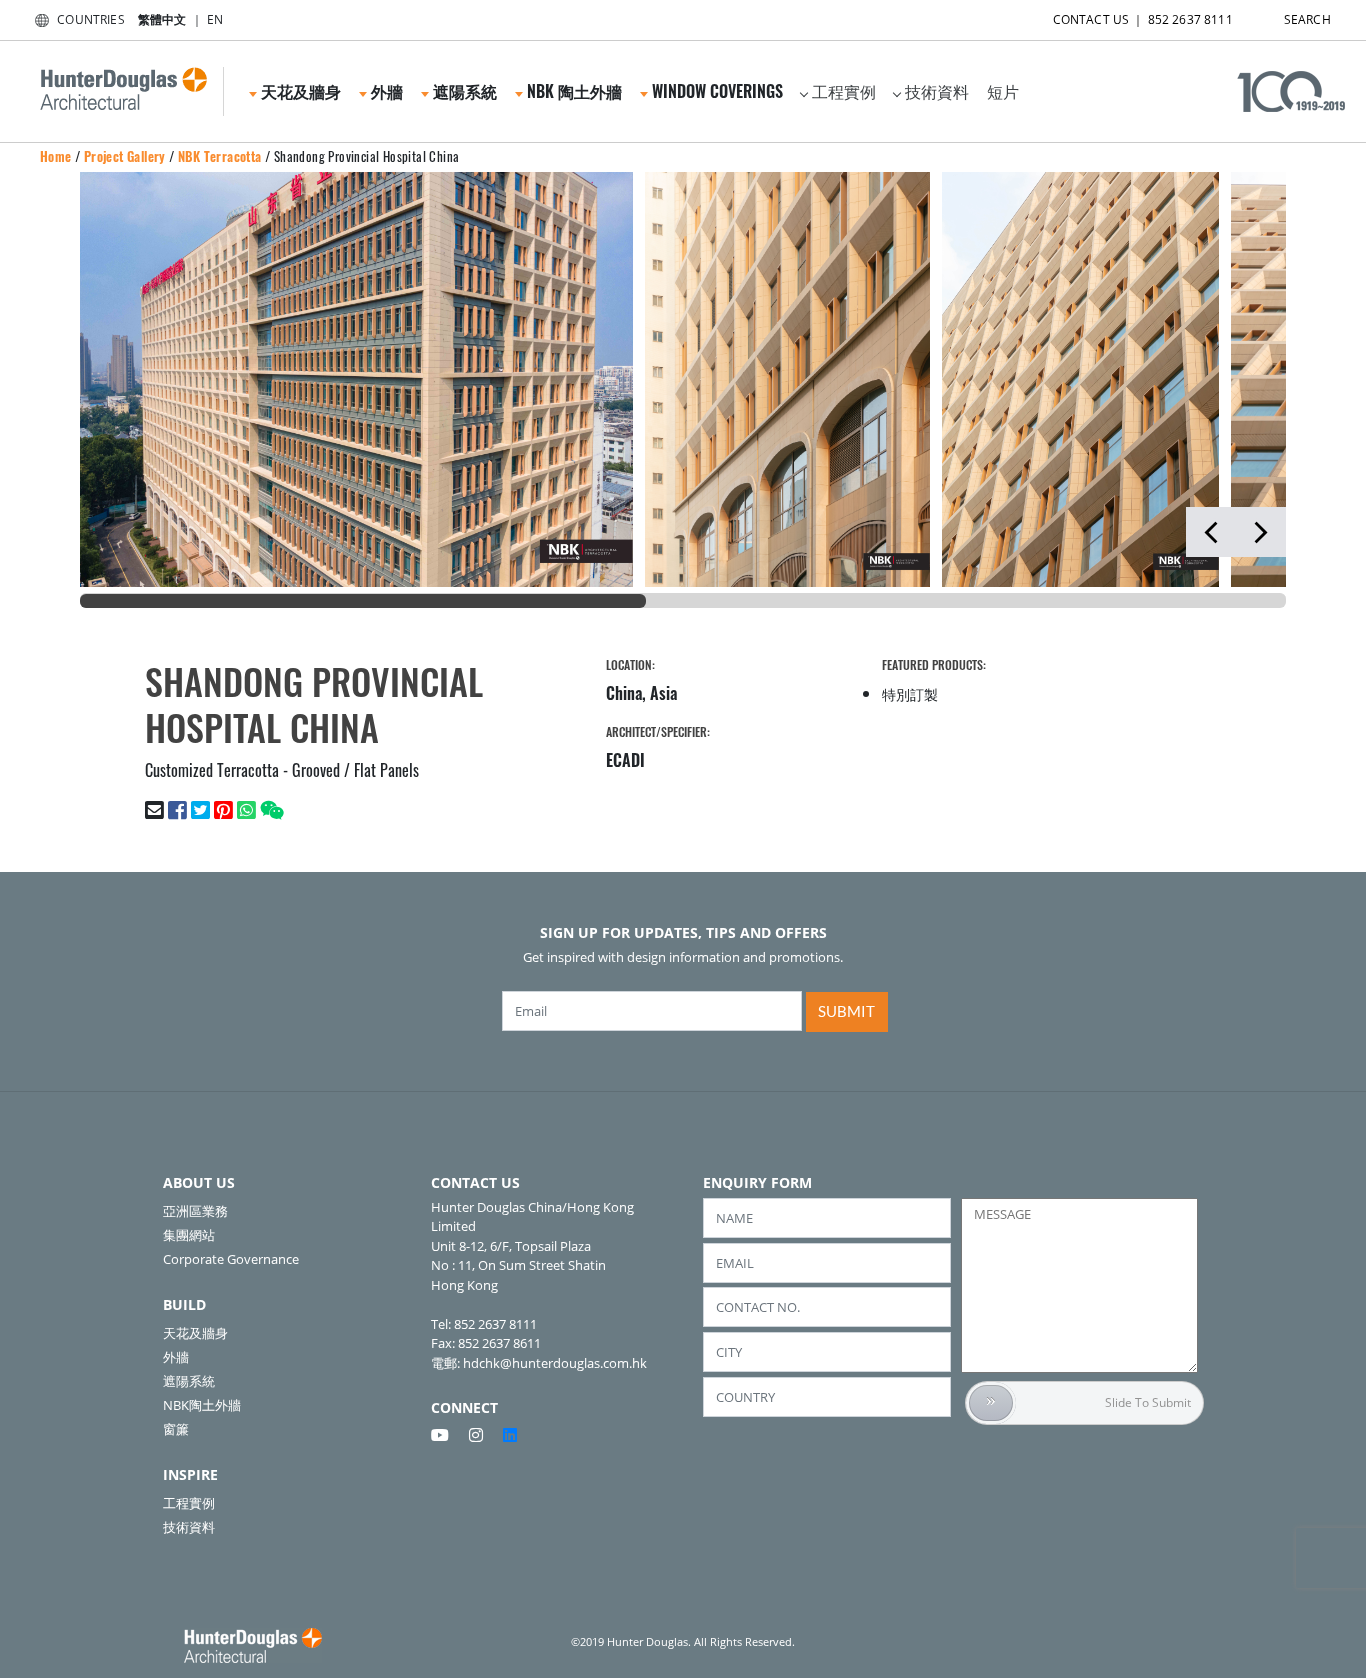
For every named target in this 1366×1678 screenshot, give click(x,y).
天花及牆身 (195, 1333)
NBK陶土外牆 (202, 1405)
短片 (1003, 91)
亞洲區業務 (195, 1211)
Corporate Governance (231, 1259)
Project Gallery (125, 156)
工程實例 (844, 91)
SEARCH (1307, 19)
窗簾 (176, 1429)
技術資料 (937, 91)
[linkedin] (510, 1435)
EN (215, 19)
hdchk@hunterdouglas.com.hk (555, 1363)
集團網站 (189, 1235)
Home (56, 156)
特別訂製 (910, 693)
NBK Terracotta (220, 156)
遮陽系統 (189, 1381)
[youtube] (448, 1435)
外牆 (176, 1357)
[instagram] (484, 1435)
